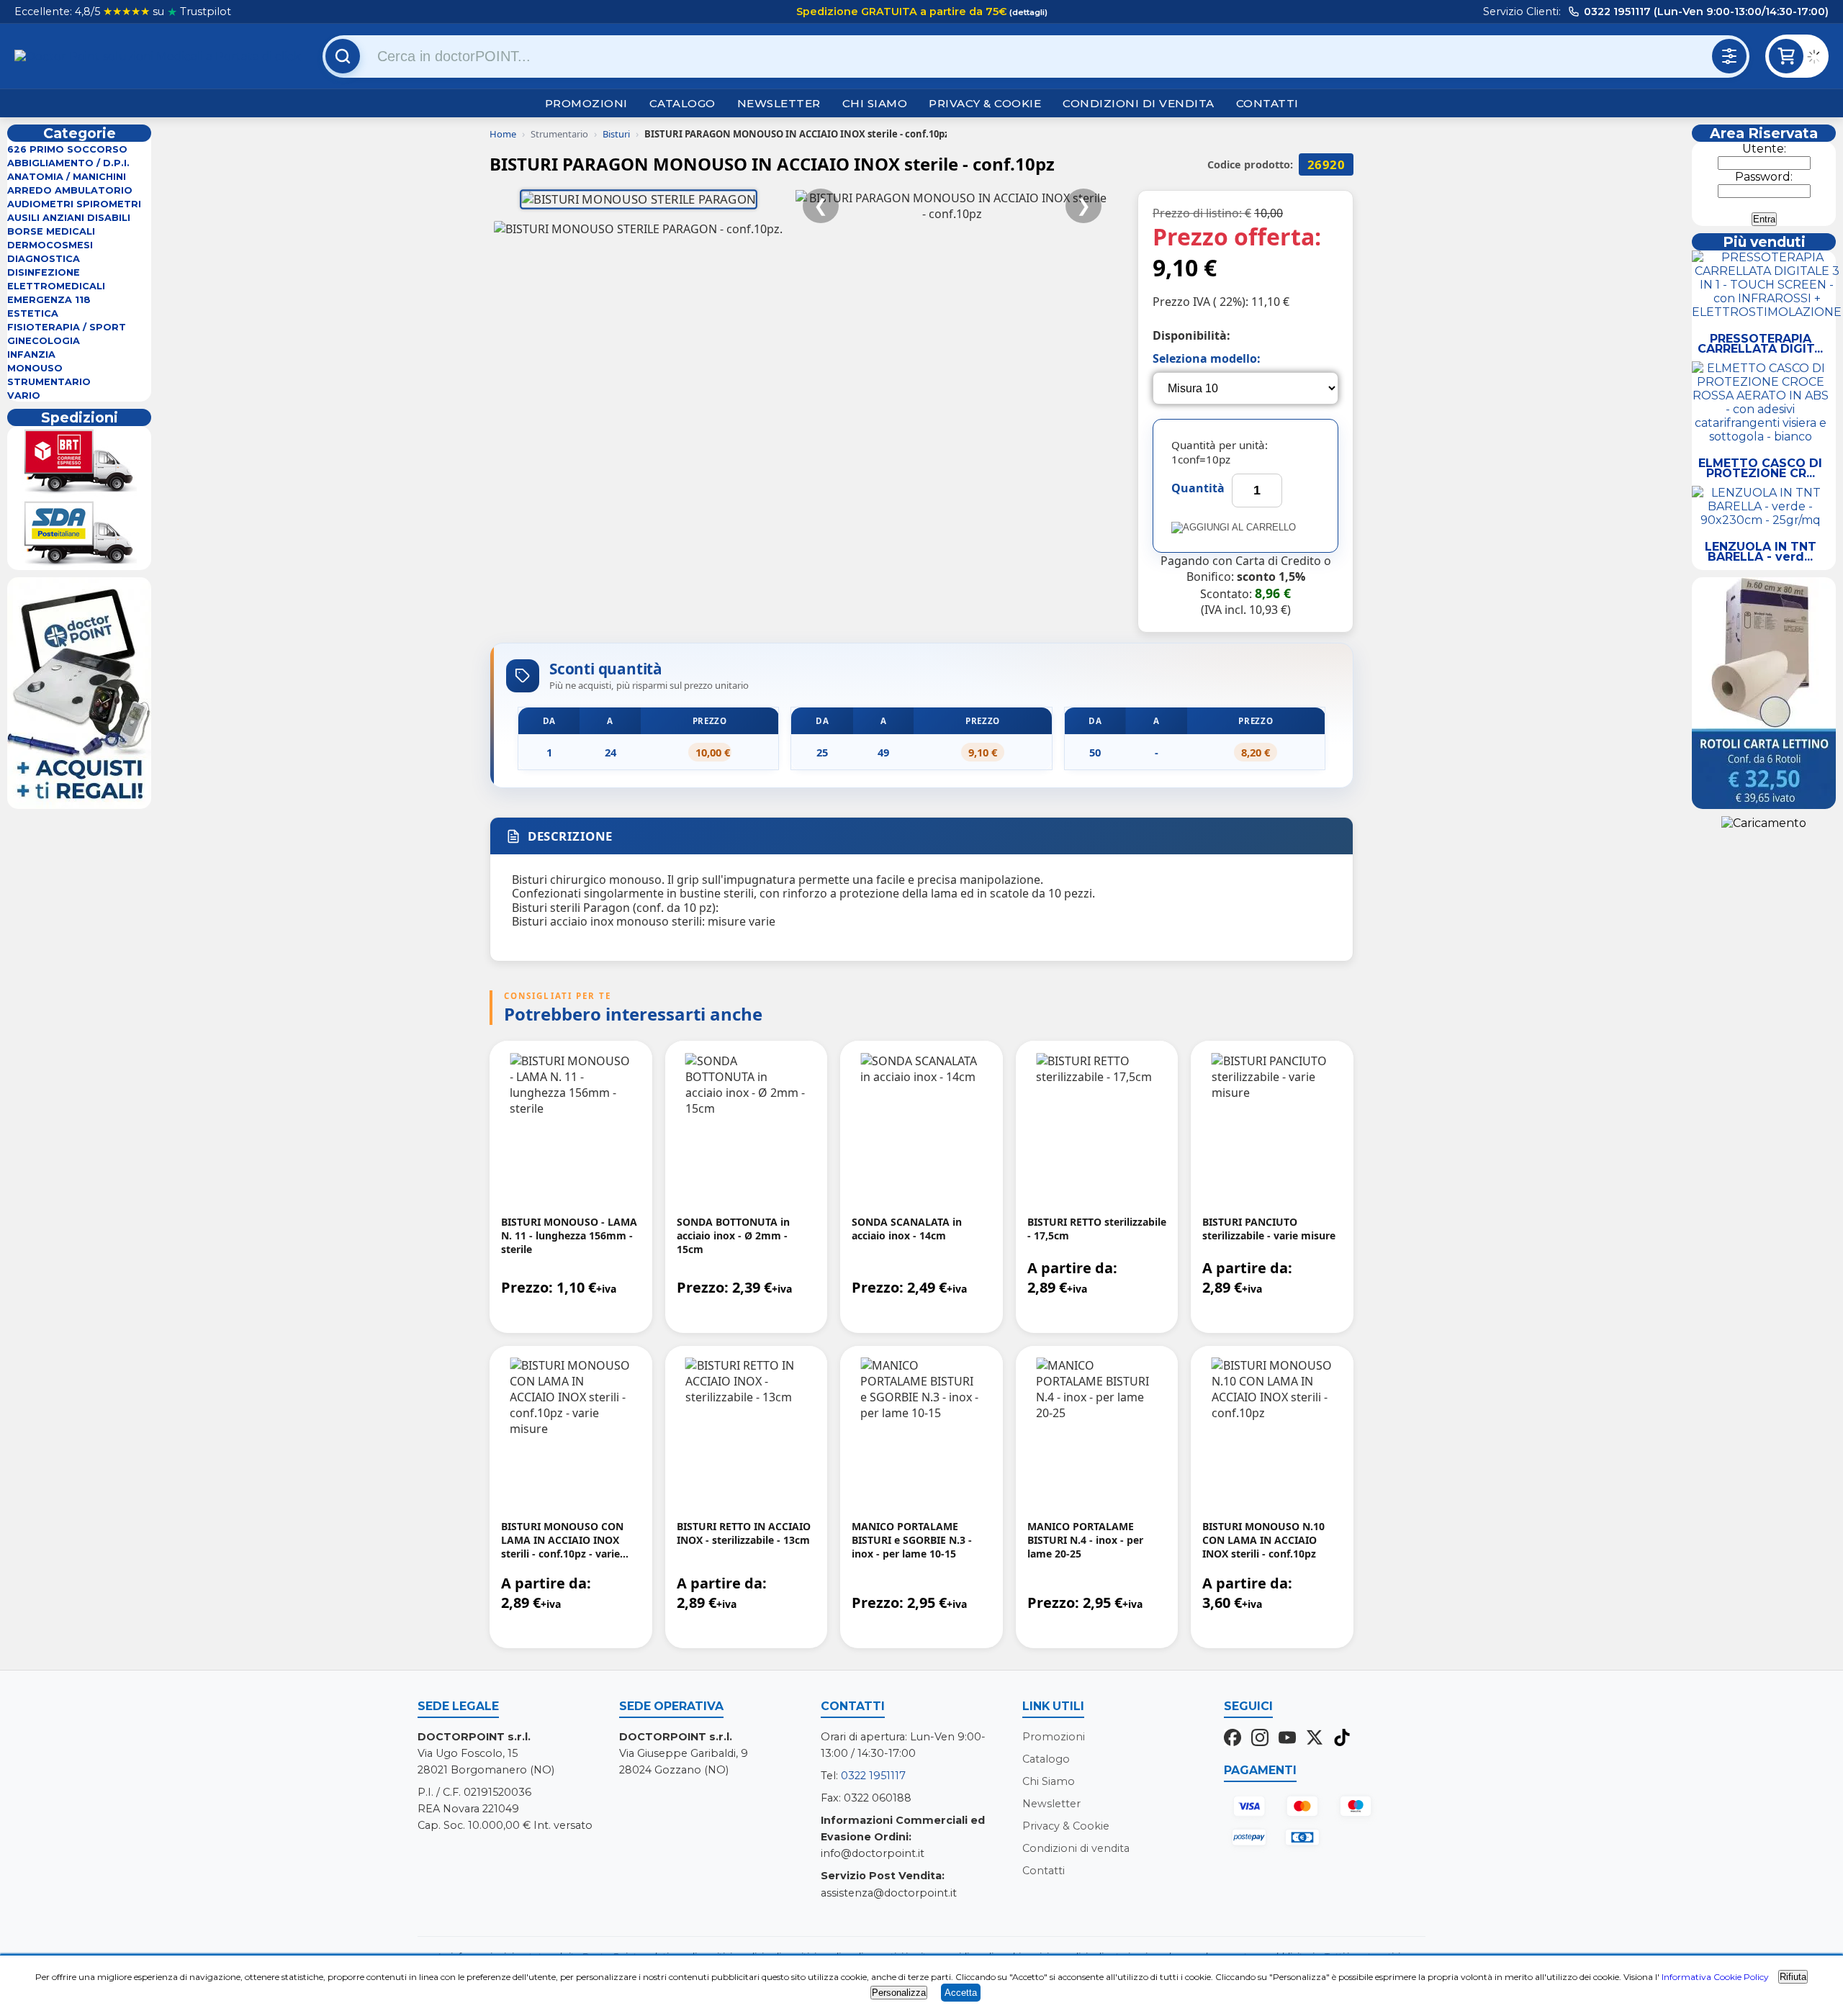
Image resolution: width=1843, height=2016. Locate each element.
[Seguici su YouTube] (1287, 1739)
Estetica (33, 313)
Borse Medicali (51, 231)
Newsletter (779, 103)
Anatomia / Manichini (67, 177)
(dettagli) (1027, 12)
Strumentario (49, 382)
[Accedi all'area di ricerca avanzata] (1729, 56)
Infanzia (31, 354)
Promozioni (586, 103)
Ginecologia (44, 341)
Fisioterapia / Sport (67, 327)
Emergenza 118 (49, 300)
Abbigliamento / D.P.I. (68, 163)
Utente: (1764, 149)
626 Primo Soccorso (67, 149)
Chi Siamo (875, 103)
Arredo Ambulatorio (70, 190)
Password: (1764, 177)
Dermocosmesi (50, 245)
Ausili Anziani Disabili (69, 218)
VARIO (24, 395)
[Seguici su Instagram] (1260, 1739)
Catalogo (682, 103)
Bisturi (616, 134)
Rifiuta (1793, 1977)
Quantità (1198, 488)
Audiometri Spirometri (74, 204)
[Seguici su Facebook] (1233, 1739)
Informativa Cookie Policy (1715, 1977)
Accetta (961, 1993)
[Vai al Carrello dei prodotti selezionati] (1818, 59)
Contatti (1267, 103)
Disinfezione (44, 272)
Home (503, 134)
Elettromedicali (56, 286)
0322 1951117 (873, 1776)
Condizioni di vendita (1139, 103)
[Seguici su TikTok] (1342, 1739)
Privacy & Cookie (985, 103)
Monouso (35, 368)
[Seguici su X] (1315, 1739)
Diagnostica (44, 259)
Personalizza (899, 1993)
